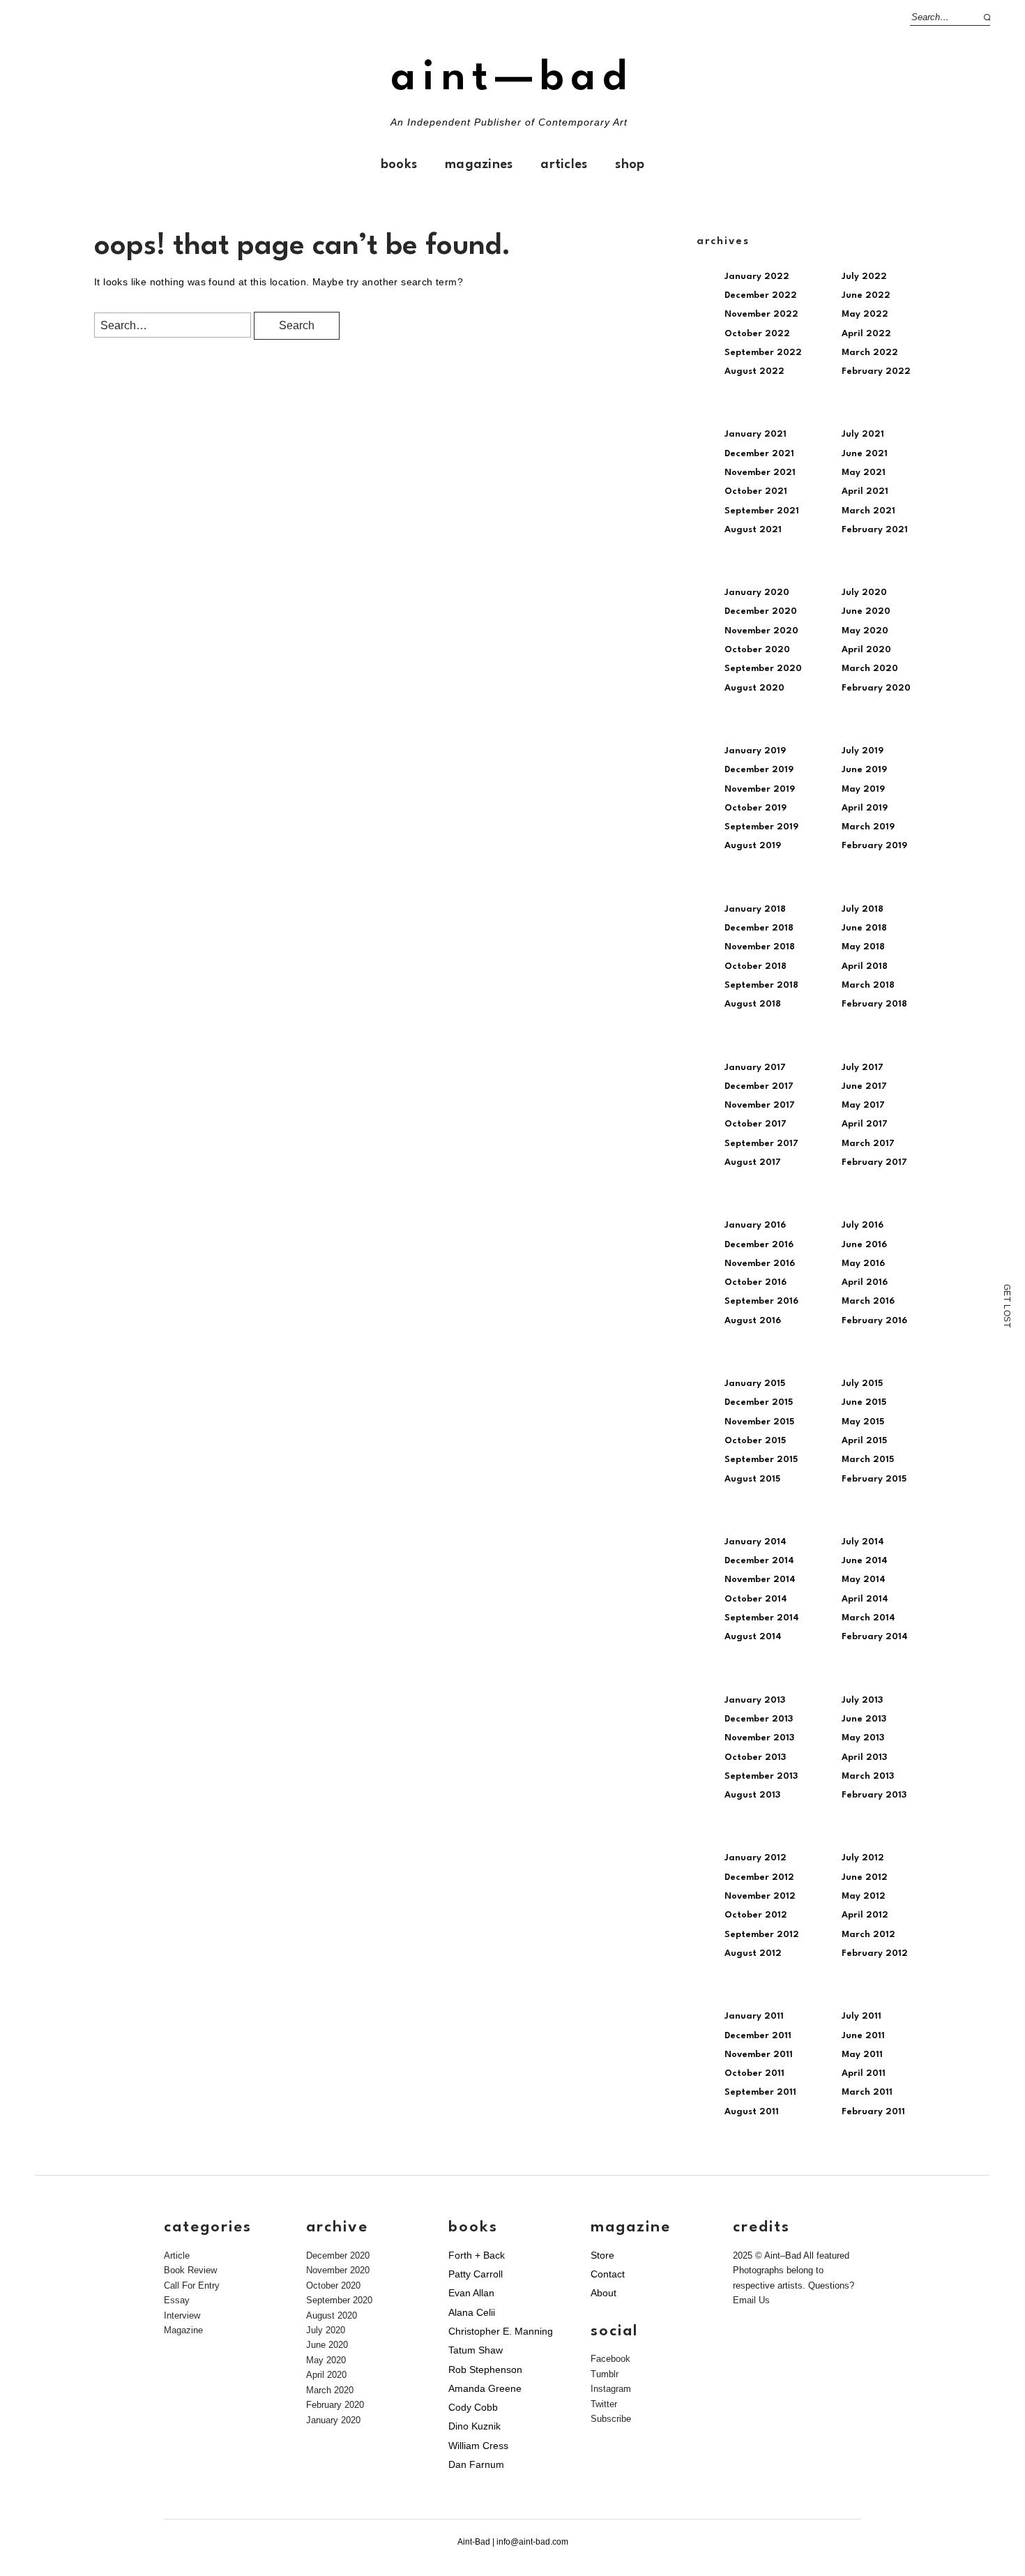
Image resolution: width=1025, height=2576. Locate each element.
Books (399, 165)
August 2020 (754, 688)
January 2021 (756, 434)
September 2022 (763, 353)
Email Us (751, 2300)
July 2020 (864, 593)
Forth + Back (477, 2255)
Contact (608, 2274)
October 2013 (755, 1757)
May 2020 (865, 631)
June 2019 (864, 770)
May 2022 (865, 314)
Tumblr (605, 2374)
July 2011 (861, 2016)
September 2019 (761, 827)
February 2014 (875, 1637)
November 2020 (761, 631)
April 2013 (864, 1757)
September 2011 (760, 2092)
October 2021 (756, 491)
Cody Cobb (473, 2407)
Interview (182, 2315)
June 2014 (865, 1561)
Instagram (611, 2389)
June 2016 (864, 1245)
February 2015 (874, 1479)
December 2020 (761, 611)
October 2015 (755, 1441)
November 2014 (760, 1580)
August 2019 (753, 846)
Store (602, 2255)
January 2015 (755, 1384)
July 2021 (863, 434)
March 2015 (868, 1460)
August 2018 (753, 1004)
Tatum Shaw (476, 2350)
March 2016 (868, 1301)
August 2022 (754, 371)
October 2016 (756, 1282)
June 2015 (864, 1402)
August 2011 (752, 2112)
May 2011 (862, 2055)
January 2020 (757, 593)
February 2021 (875, 530)
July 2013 (862, 1700)
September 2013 (761, 1776)
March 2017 (868, 1144)
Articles (564, 165)
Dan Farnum (476, 2464)
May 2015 (863, 1422)
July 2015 (862, 1384)
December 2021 (759, 454)
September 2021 (762, 511)
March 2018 (868, 985)
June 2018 (864, 928)
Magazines (479, 165)
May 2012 (864, 1896)
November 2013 (759, 1738)
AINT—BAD (512, 78)
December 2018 (759, 928)
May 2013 (863, 1738)
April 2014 (865, 1599)
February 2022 (876, 371)
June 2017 (864, 1086)
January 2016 (755, 1225)
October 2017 (756, 1124)
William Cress (478, 2446)
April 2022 (866, 334)
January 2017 (755, 1068)
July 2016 (863, 1225)
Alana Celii (472, 2312)
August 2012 (753, 1953)
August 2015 (752, 1479)
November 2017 (760, 1105)
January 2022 (757, 277)
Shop (630, 165)
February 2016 (874, 1321)
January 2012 (756, 1858)
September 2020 (763, 669)
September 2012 (762, 1935)
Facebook (610, 2359)
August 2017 (753, 1162)
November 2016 (760, 1264)
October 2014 (756, 1599)
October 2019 (756, 808)
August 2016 (753, 1321)
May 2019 (863, 789)
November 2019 (760, 789)
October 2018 (756, 966)
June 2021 (865, 454)
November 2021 (760, 473)
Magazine (183, 2330)
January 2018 (755, 909)
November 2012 (760, 1896)
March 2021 (868, 511)
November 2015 (759, 1422)
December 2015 (759, 1402)
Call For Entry (192, 2285)
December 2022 (761, 295)
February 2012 (875, 1953)
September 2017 (761, 1144)
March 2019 (868, 827)
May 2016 (863, 1264)
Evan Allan (471, 2293)
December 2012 (759, 1877)
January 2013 (755, 1700)
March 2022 (870, 353)
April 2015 (864, 1441)
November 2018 (760, 947)
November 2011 (759, 2055)
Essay (177, 2300)
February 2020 (876, 688)
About (603, 2293)
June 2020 (866, 611)
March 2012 (868, 1935)
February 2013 (874, 1795)
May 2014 (864, 1580)
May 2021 (864, 473)
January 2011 (754, 2016)
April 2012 (865, 1915)
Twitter (604, 2404)
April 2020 (866, 650)
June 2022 (866, 295)
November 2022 (761, 314)
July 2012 (863, 1858)
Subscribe (611, 2419)
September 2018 (761, 985)
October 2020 (757, 650)
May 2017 (863, 1105)
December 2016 (759, 1245)
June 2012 (865, 1877)
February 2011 (873, 2112)
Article (177, 2255)
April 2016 (865, 1282)
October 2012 (756, 1915)
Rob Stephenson (485, 2370)
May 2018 (863, 947)
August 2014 (753, 1637)
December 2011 (758, 2036)
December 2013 (759, 1719)
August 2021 (753, 530)
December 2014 (759, 1561)
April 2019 (865, 808)
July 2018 (863, 909)
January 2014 (756, 1542)
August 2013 (752, 1795)
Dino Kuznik (474, 2426)
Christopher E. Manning (501, 2331)
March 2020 (870, 669)
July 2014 (863, 1542)
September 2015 (761, 1460)
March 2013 (868, 1776)
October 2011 (754, 2073)
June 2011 (863, 2036)
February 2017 (874, 1162)
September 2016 (761, 1301)
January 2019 (755, 751)
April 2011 (864, 2073)
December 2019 (759, 770)
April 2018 (865, 966)
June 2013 (864, 1719)
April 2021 (865, 491)
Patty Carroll (476, 2274)
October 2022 (757, 334)
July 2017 (863, 1068)
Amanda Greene (485, 2388)
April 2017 (865, 1124)
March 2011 (867, 2092)
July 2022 (864, 277)
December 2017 (759, 1086)
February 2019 (874, 846)
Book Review (190, 2270)
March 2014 (868, 1618)
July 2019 (863, 751)
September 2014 (762, 1618)
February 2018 (874, 1004)
